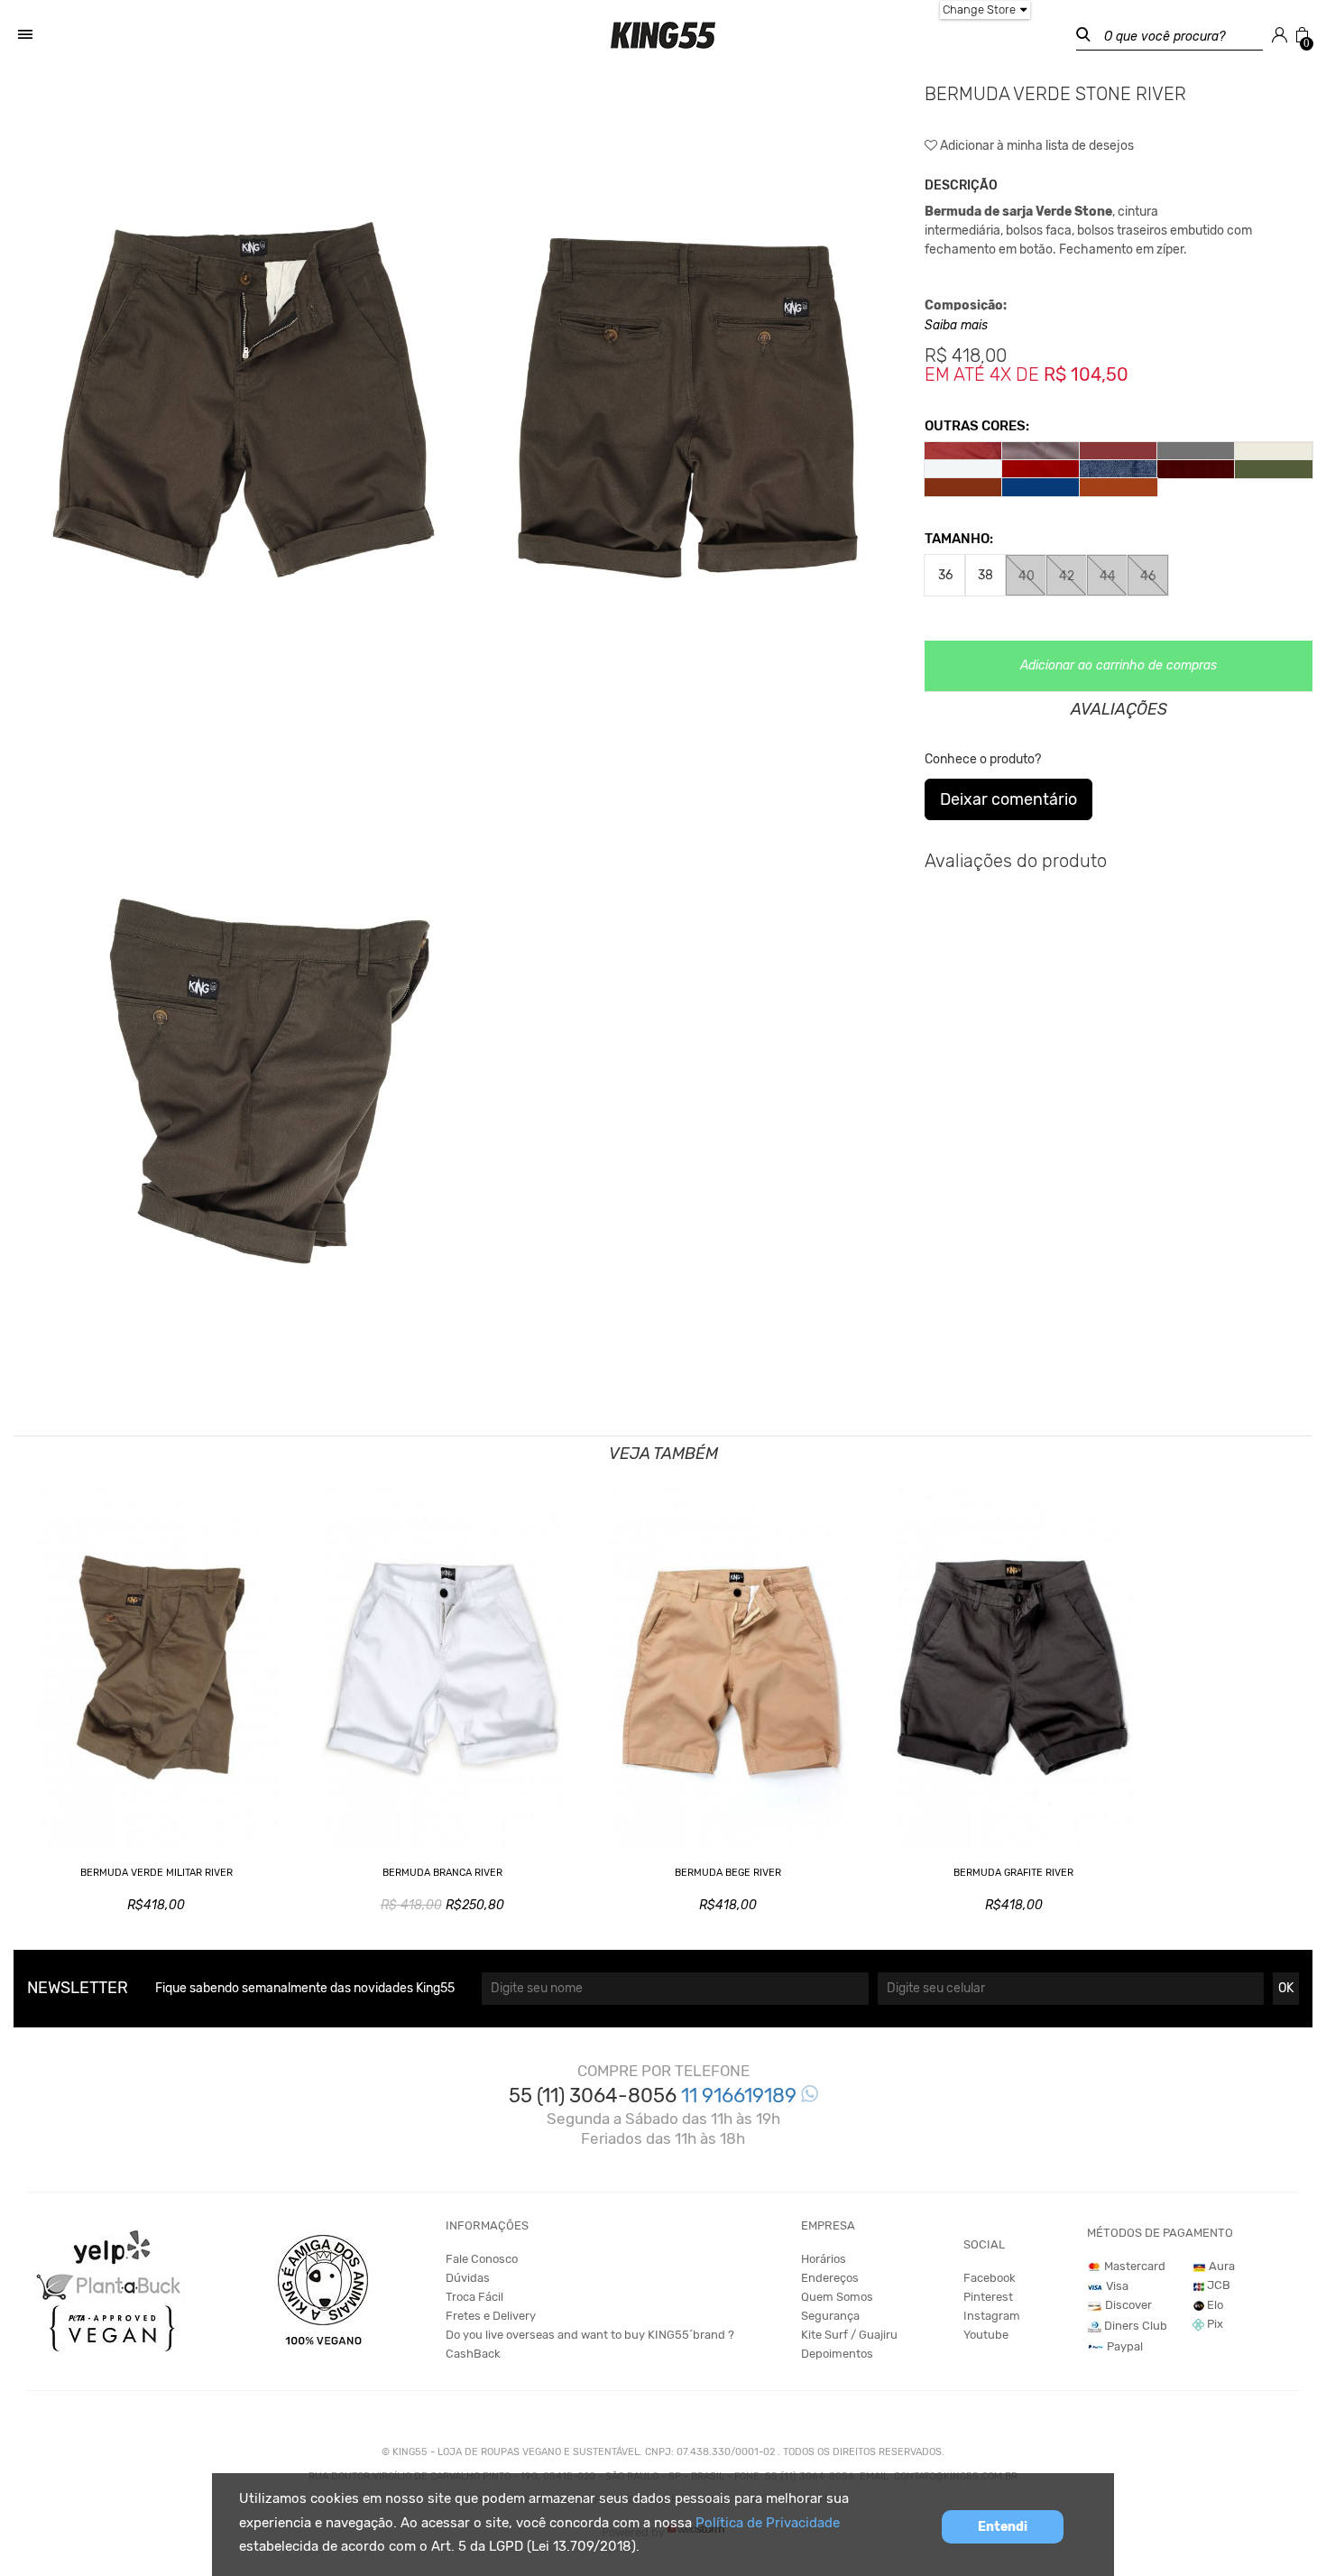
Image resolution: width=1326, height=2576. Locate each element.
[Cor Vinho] (1119, 451)
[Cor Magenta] (963, 451)
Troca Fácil (474, 2297)
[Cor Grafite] (1196, 451)
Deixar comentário (1008, 799)
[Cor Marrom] (1119, 487)
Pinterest (988, 2297)
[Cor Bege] (1274, 451)
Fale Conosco (482, 2259)
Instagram (992, 2316)
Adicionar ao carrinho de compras (1119, 665)
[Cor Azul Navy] (1041, 487)
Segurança (830, 2316)
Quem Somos (837, 2297)
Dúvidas (468, 2278)
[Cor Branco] (963, 469)
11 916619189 (741, 2096)
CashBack (473, 2354)
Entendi (1003, 2527)
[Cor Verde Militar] (1274, 469)
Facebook (990, 2278)
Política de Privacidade (768, 2523)
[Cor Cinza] (1041, 451)
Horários (824, 2259)
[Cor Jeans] (1119, 469)
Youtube (986, 2335)
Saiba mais (956, 325)
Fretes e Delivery (491, 2316)
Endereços (830, 2278)
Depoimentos (837, 2354)
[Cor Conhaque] (963, 487)
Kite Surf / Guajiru (849, 2335)
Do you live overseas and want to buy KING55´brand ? (590, 2335)
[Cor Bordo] (1196, 469)
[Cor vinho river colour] (1041, 469)
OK (1286, 1988)
